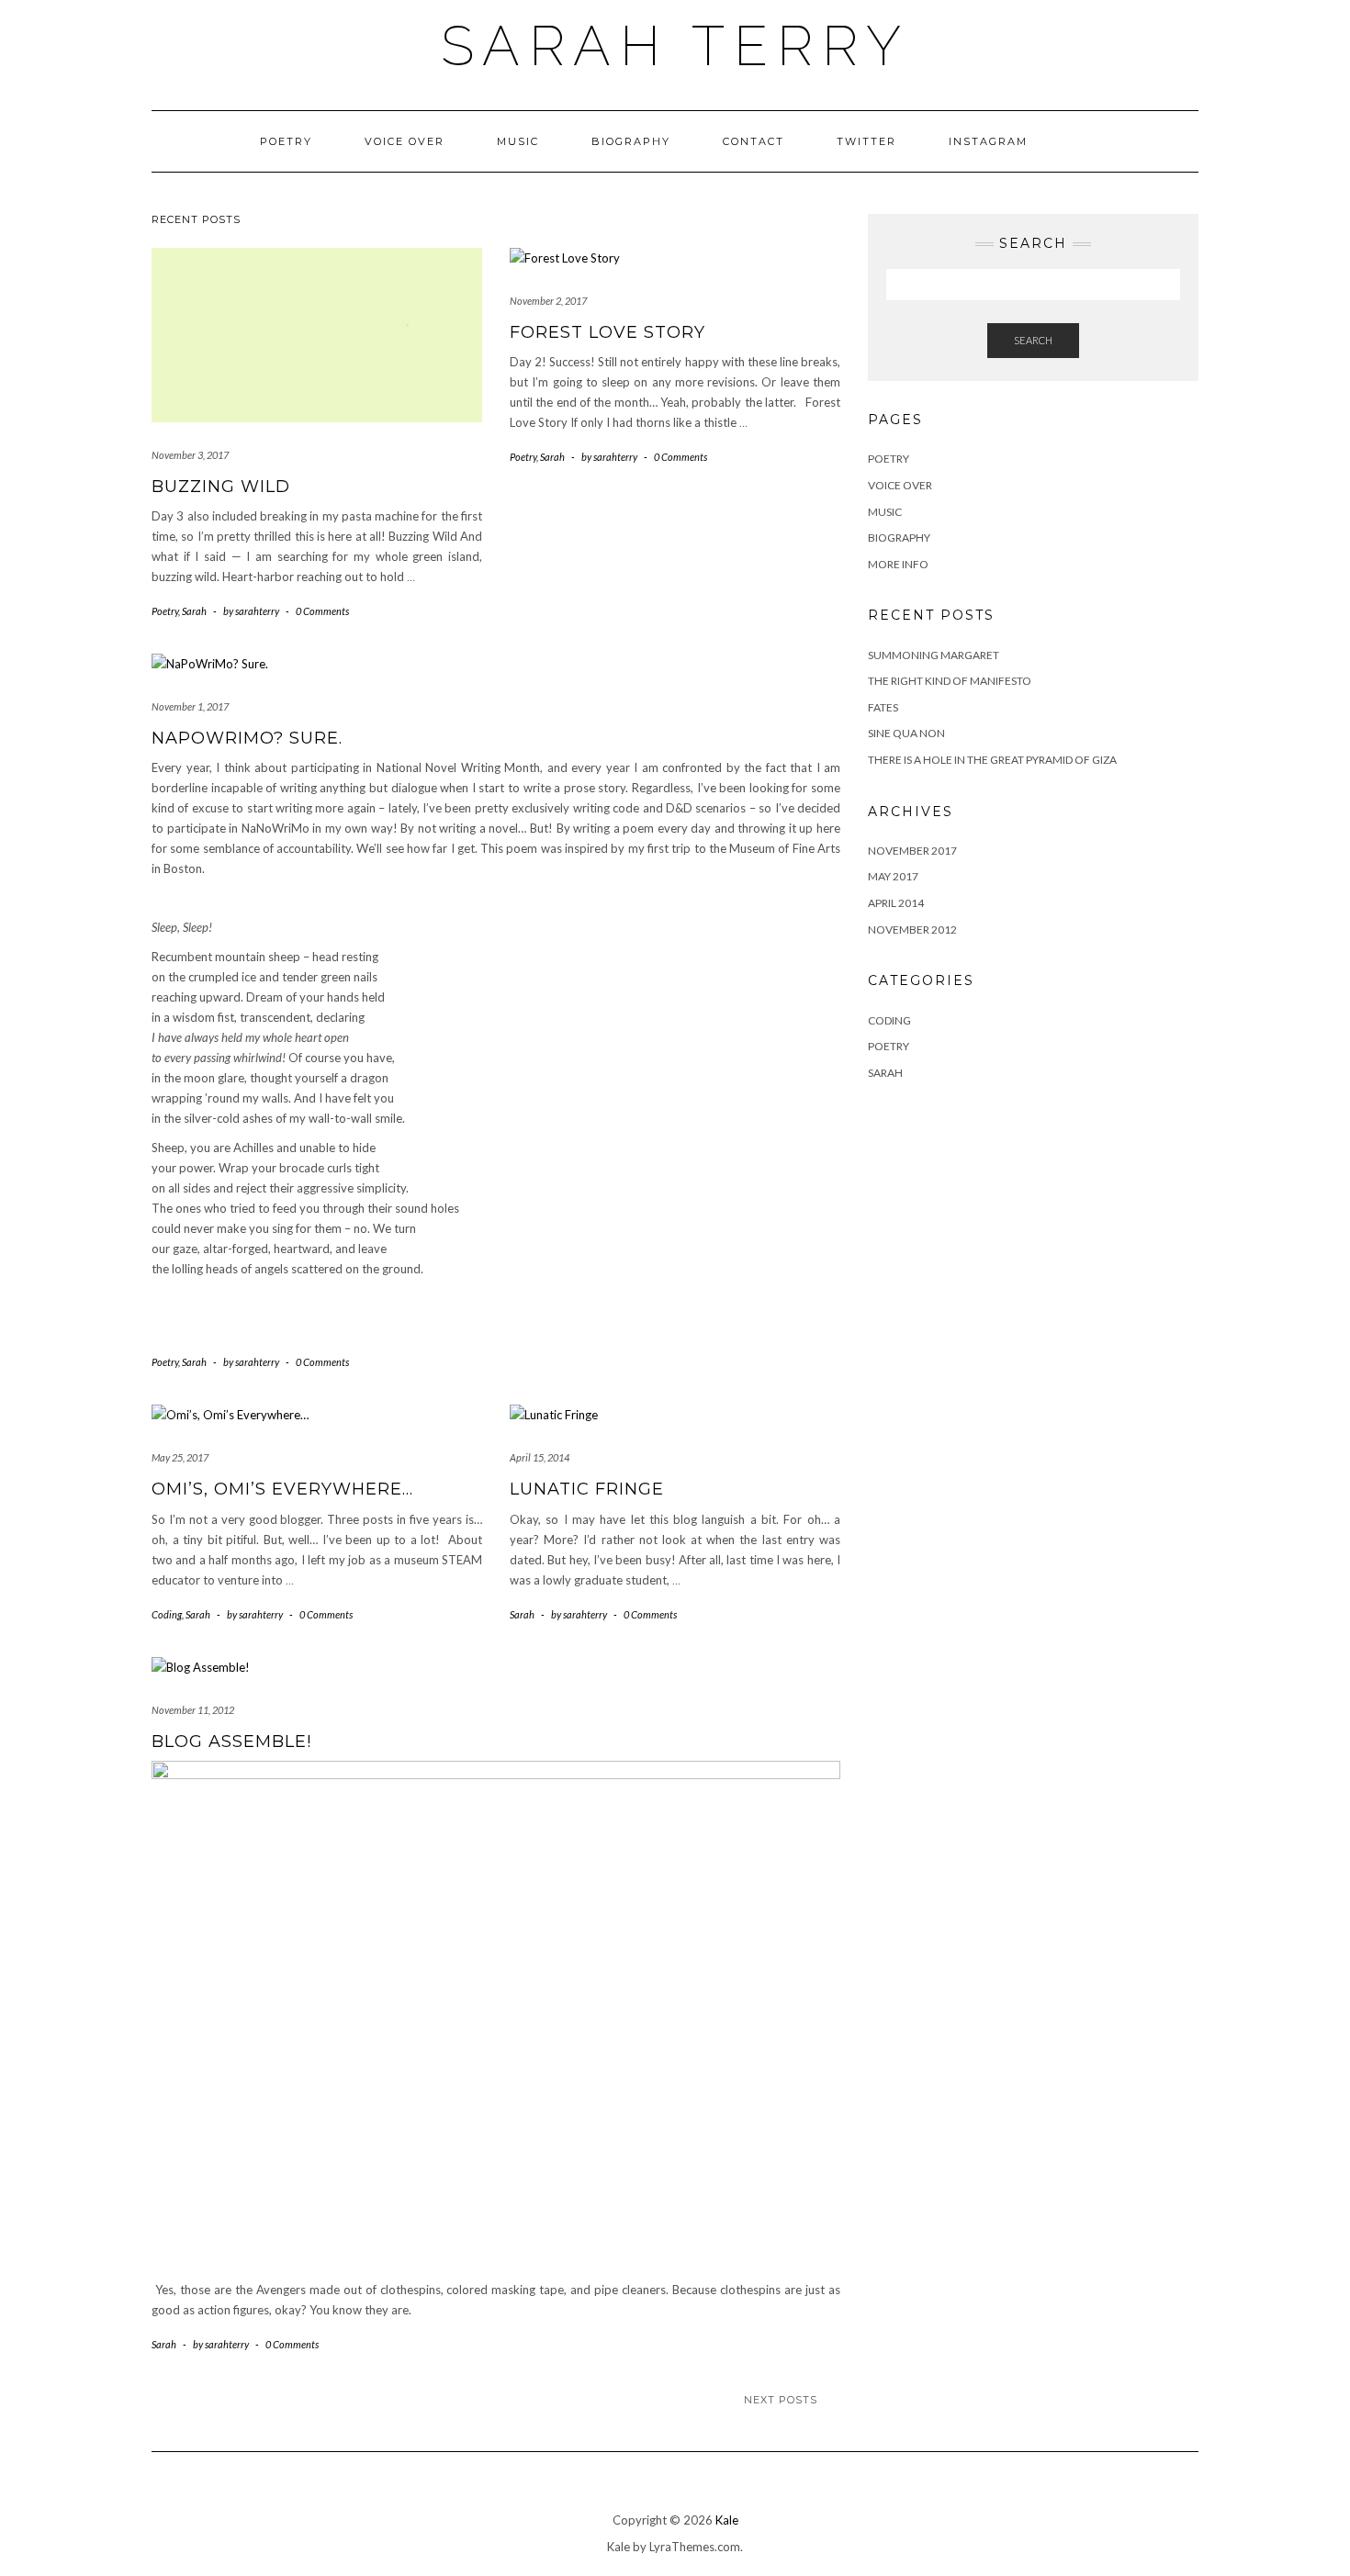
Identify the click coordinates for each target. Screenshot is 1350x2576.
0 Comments (322, 611)
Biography (631, 141)
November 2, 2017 (548, 301)
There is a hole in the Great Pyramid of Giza (992, 760)
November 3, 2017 (190, 455)
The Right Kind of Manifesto (950, 681)
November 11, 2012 (193, 1710)
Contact (754, 141)
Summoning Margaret (934, 655)
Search (1033, 340)
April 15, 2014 (540, 1457)
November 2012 (912, 930)
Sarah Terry (675, 46)
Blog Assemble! (231, 1742)
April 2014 (896, 903)
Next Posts (781, 2400)
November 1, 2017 (190, 706)
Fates (883, 707)
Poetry (286, 141)
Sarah (194, 611)
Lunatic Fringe (587, 1489)
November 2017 (912, 851)
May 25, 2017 (180, 1457)
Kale (727, 2520)
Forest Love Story (607, 332)
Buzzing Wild (221, 487)
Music (518, 141)
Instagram (988, 141)
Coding (167, 1614)
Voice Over (405, 141)
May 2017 (893, 876)
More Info (898, 564)
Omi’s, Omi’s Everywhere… (282, 1489)
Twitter (866, 141)
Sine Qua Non (906, 733)
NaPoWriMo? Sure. (247, 738)
